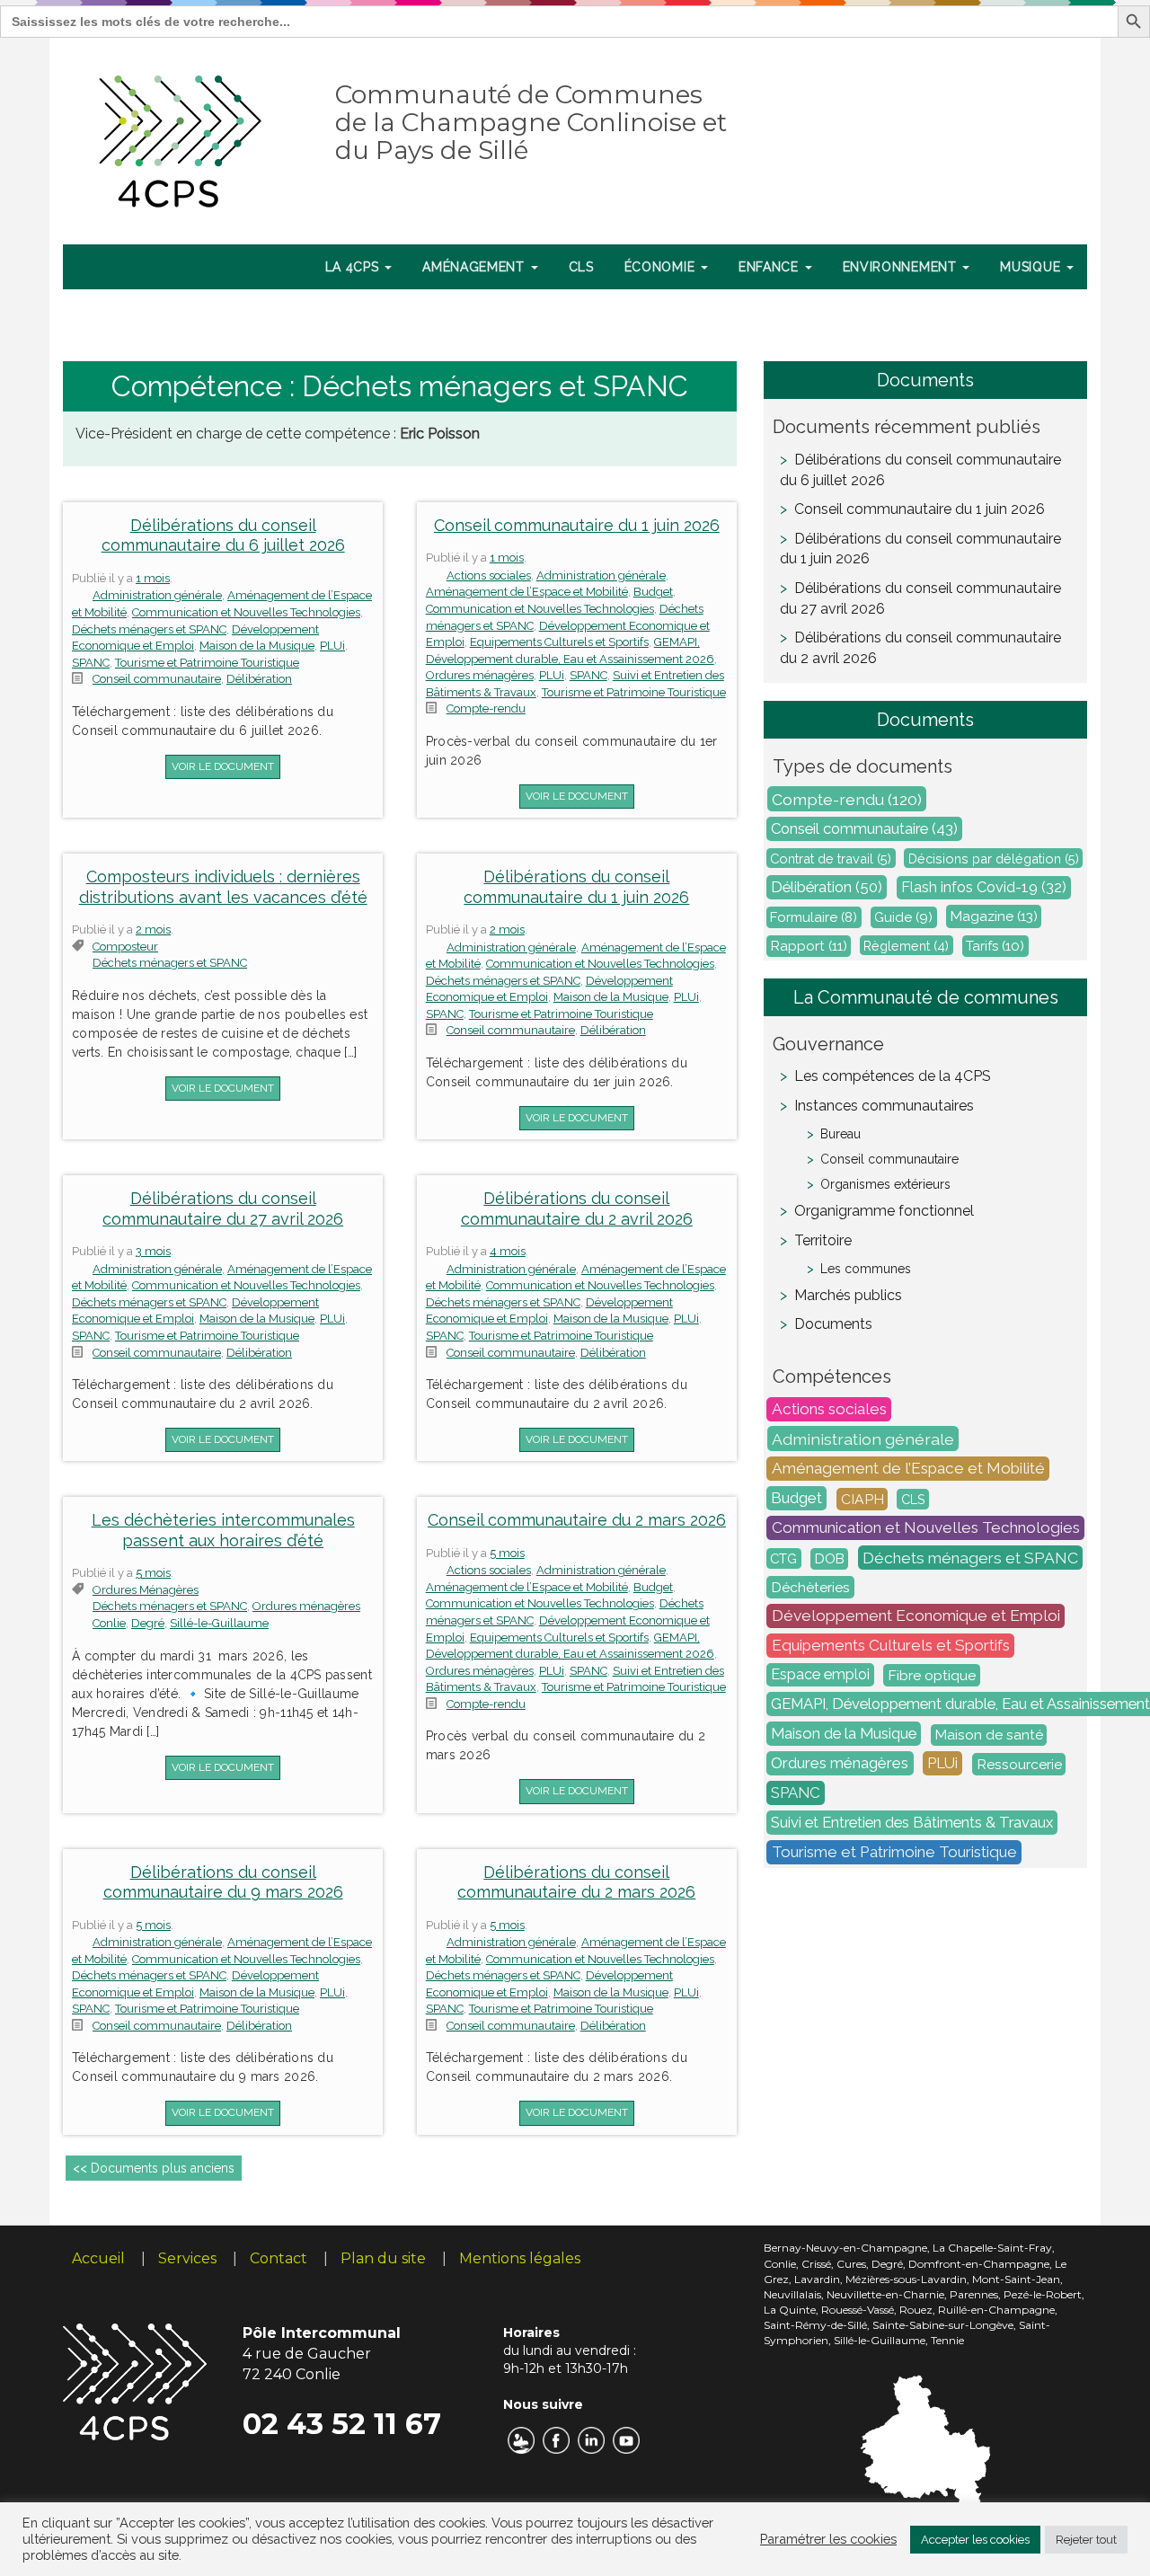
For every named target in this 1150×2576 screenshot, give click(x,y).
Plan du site (383, 2258)
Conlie (109, 1623)
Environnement (902, 267)
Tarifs (995, 946)
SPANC (91, 663)
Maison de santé (989, 1735)
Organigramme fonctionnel (884, 1211)
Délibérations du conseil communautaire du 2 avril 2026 (577, 1208)
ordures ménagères (146, 1590)
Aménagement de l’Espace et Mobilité (527, 592)
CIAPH (862, 1499)
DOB (830, 1559)
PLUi (332, 646)
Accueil (98, 2258)
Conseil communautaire (157, 679)
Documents (833, 1324)
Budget (653, 592)
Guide (903, 917)
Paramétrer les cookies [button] (828, 2539)
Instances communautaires (884, 1106)
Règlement (906, 946)
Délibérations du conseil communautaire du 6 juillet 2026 (223, 536)
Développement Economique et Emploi (916, 1616)
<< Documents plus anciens (154, 2168)
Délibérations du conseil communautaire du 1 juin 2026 (576, 887)
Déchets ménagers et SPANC (149, 629)
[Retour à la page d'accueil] (181, 137)
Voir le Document (223, 766)
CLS (581, 267)
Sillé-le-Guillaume (219, 1623)
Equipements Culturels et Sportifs (559, 642)
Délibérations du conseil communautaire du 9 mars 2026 (223, 1882)
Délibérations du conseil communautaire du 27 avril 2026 (223, 1208)
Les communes (866, 1269)
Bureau (840, 1134)
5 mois (153, 1573)
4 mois (508, 1251)
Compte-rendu (486, 708)
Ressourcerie (1019, 1764)
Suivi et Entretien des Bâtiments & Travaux (912, 1823)
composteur (125, 947)
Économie (662, 267)
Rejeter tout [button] (1086, 2540)
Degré (148, 1623)
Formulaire (814, 917)
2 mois (153, 929)
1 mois (153, 578)
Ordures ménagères (480, 675)
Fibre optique (932, 1675)
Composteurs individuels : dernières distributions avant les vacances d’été (223, 887)
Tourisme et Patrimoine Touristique (207, 663)
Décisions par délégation (994, 859)
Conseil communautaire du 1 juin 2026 (577, 525)
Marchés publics (848, 1295)
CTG (783, 1558)
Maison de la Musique (257, 646)
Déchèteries (810, 1587)
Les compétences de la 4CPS (893, 1076)
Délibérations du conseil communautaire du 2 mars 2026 (576, 1882)
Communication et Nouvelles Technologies (246, 612)
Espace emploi (820, 1675)
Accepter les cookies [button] (975, 2540)
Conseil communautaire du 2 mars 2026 (577, 1520)
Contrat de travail (831, 859)
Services (187, 2258)
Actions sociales (489, 575)
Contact (279, 2258)
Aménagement (475, 267)
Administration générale (157, 595)
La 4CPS (354, 267)
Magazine (994, 917)
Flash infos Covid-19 (984, 888)
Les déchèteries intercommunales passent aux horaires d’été (223, 1530)
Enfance (771, 267)
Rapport (809, 946)
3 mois (153, 1251)
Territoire (823, 1240)
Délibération (259, 679)
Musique (1032, 267)
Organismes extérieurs (885, 1184)
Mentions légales (520, 2258)
